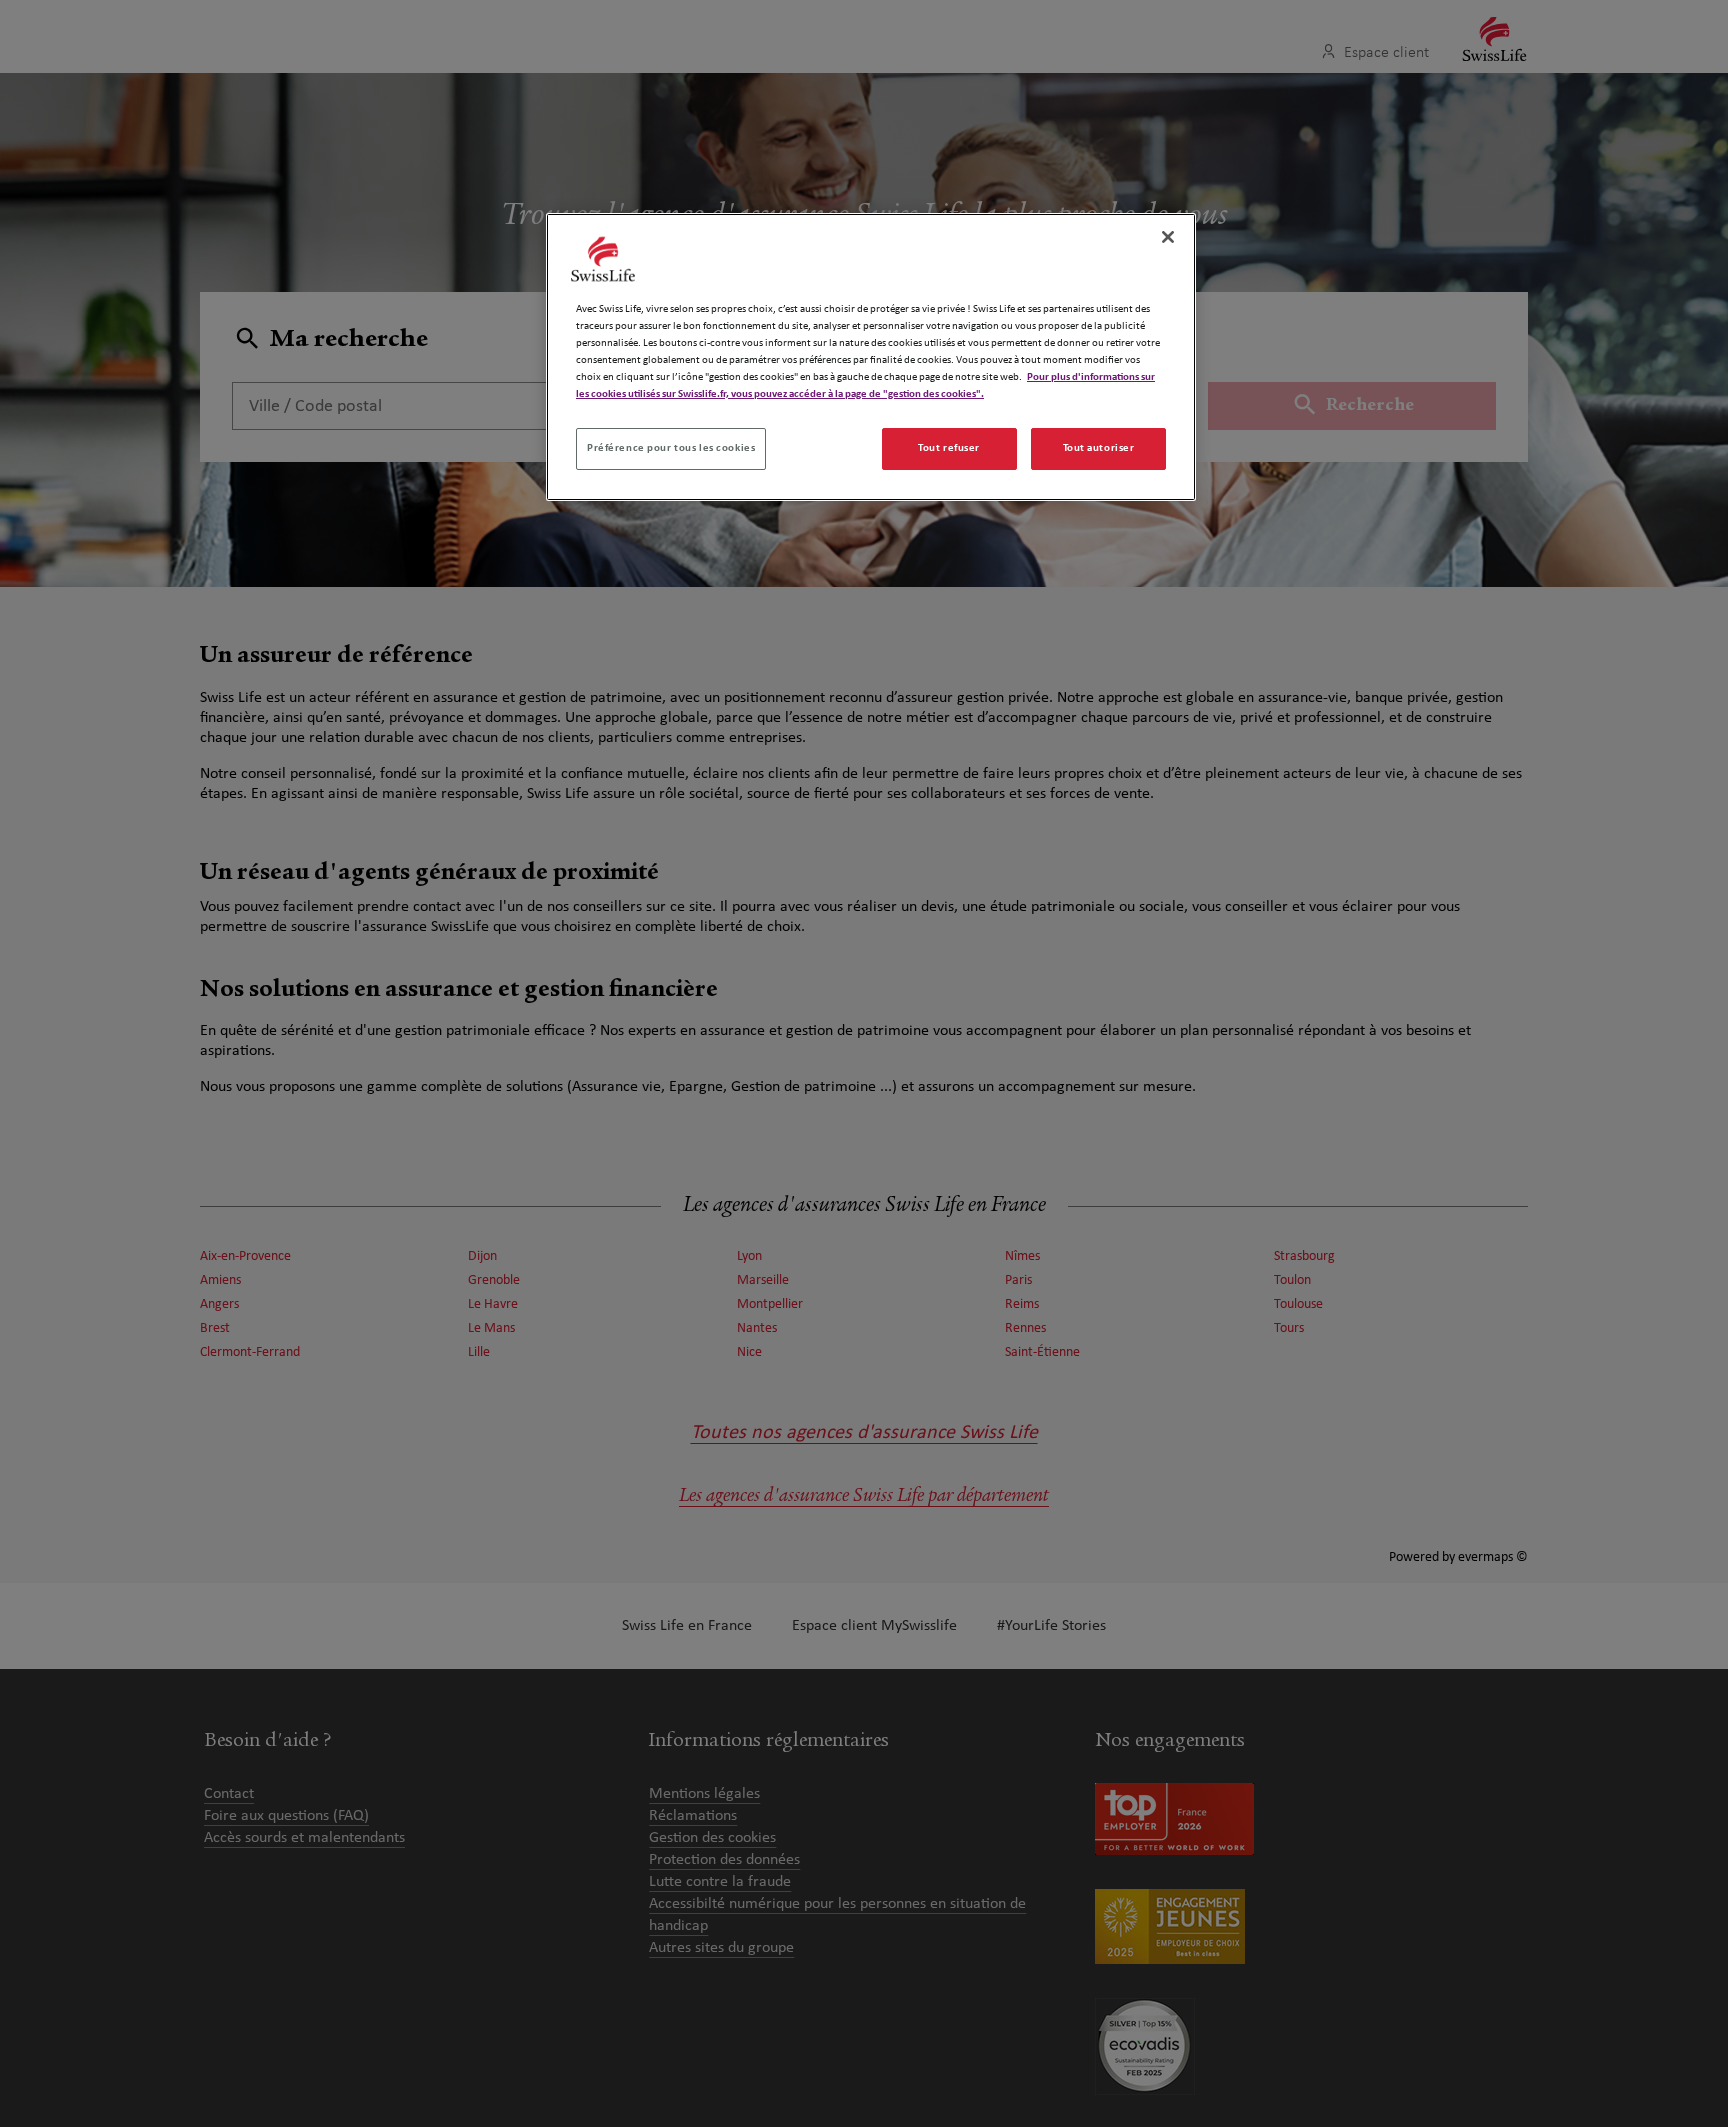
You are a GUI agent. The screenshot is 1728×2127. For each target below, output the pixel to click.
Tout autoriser (1099, 448)
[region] (871, 357)
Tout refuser (949, 448)
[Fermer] (1168, 237)
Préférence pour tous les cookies (671, 448)
